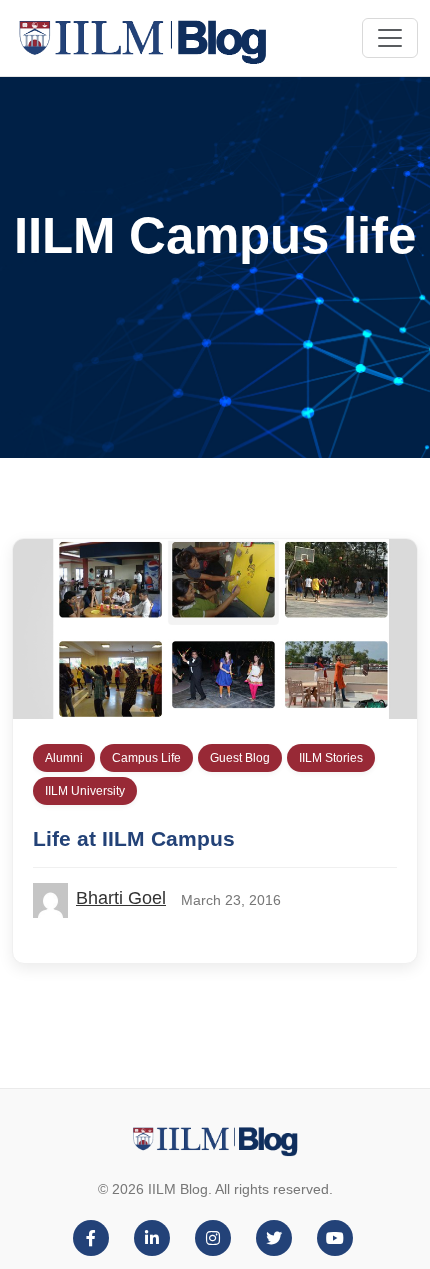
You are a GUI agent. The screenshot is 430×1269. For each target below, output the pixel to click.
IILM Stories (331, 758)
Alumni (64, 758)
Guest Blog (240, 758)
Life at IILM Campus (134, 838)
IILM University (85, 791)
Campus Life (146, 758)
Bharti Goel (121, 898)
